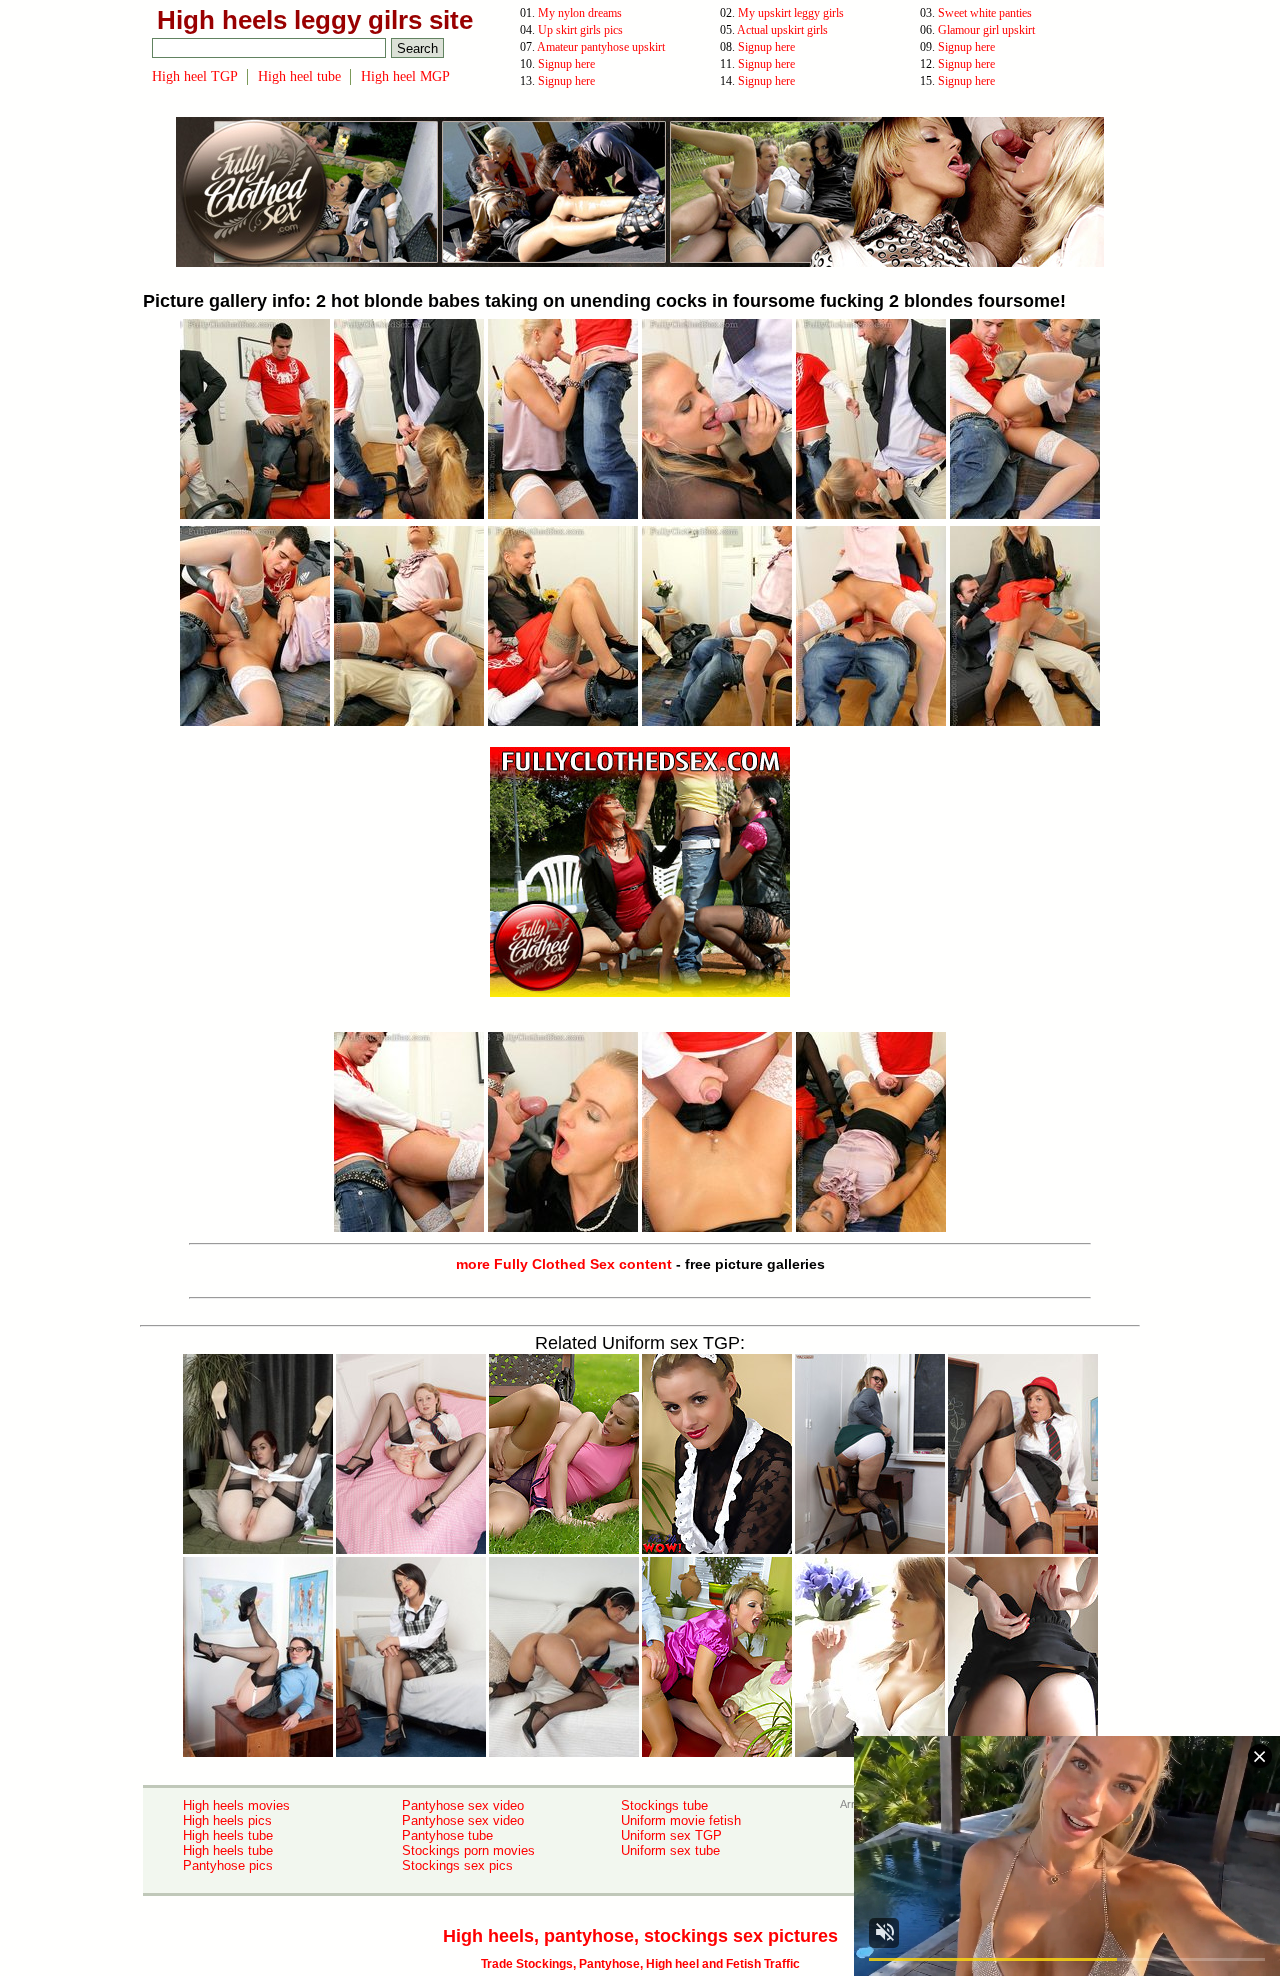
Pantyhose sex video (463, 1805)
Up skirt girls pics (580, 30)
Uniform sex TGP (671, 1835)
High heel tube (299, 76)
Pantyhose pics (228, 1865)
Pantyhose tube (447, 1835)
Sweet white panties (985, 13)
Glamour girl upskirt (986, 30)
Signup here (766, 47)
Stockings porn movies (468, 1850)
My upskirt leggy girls (791, 13)
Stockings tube (664, 1805)
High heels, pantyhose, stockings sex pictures (640, 1936)
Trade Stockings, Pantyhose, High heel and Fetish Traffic (640, 1964)
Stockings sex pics (457, 1865)
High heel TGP (195, 76)
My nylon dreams (580, 13)
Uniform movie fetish (681, 1820)
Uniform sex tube (670, 1850)
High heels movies (236, 1805)
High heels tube (228, 1835)
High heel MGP (405, 76)
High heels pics (227, 1820)
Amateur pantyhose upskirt (601, 47)
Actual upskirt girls (782, 30)
